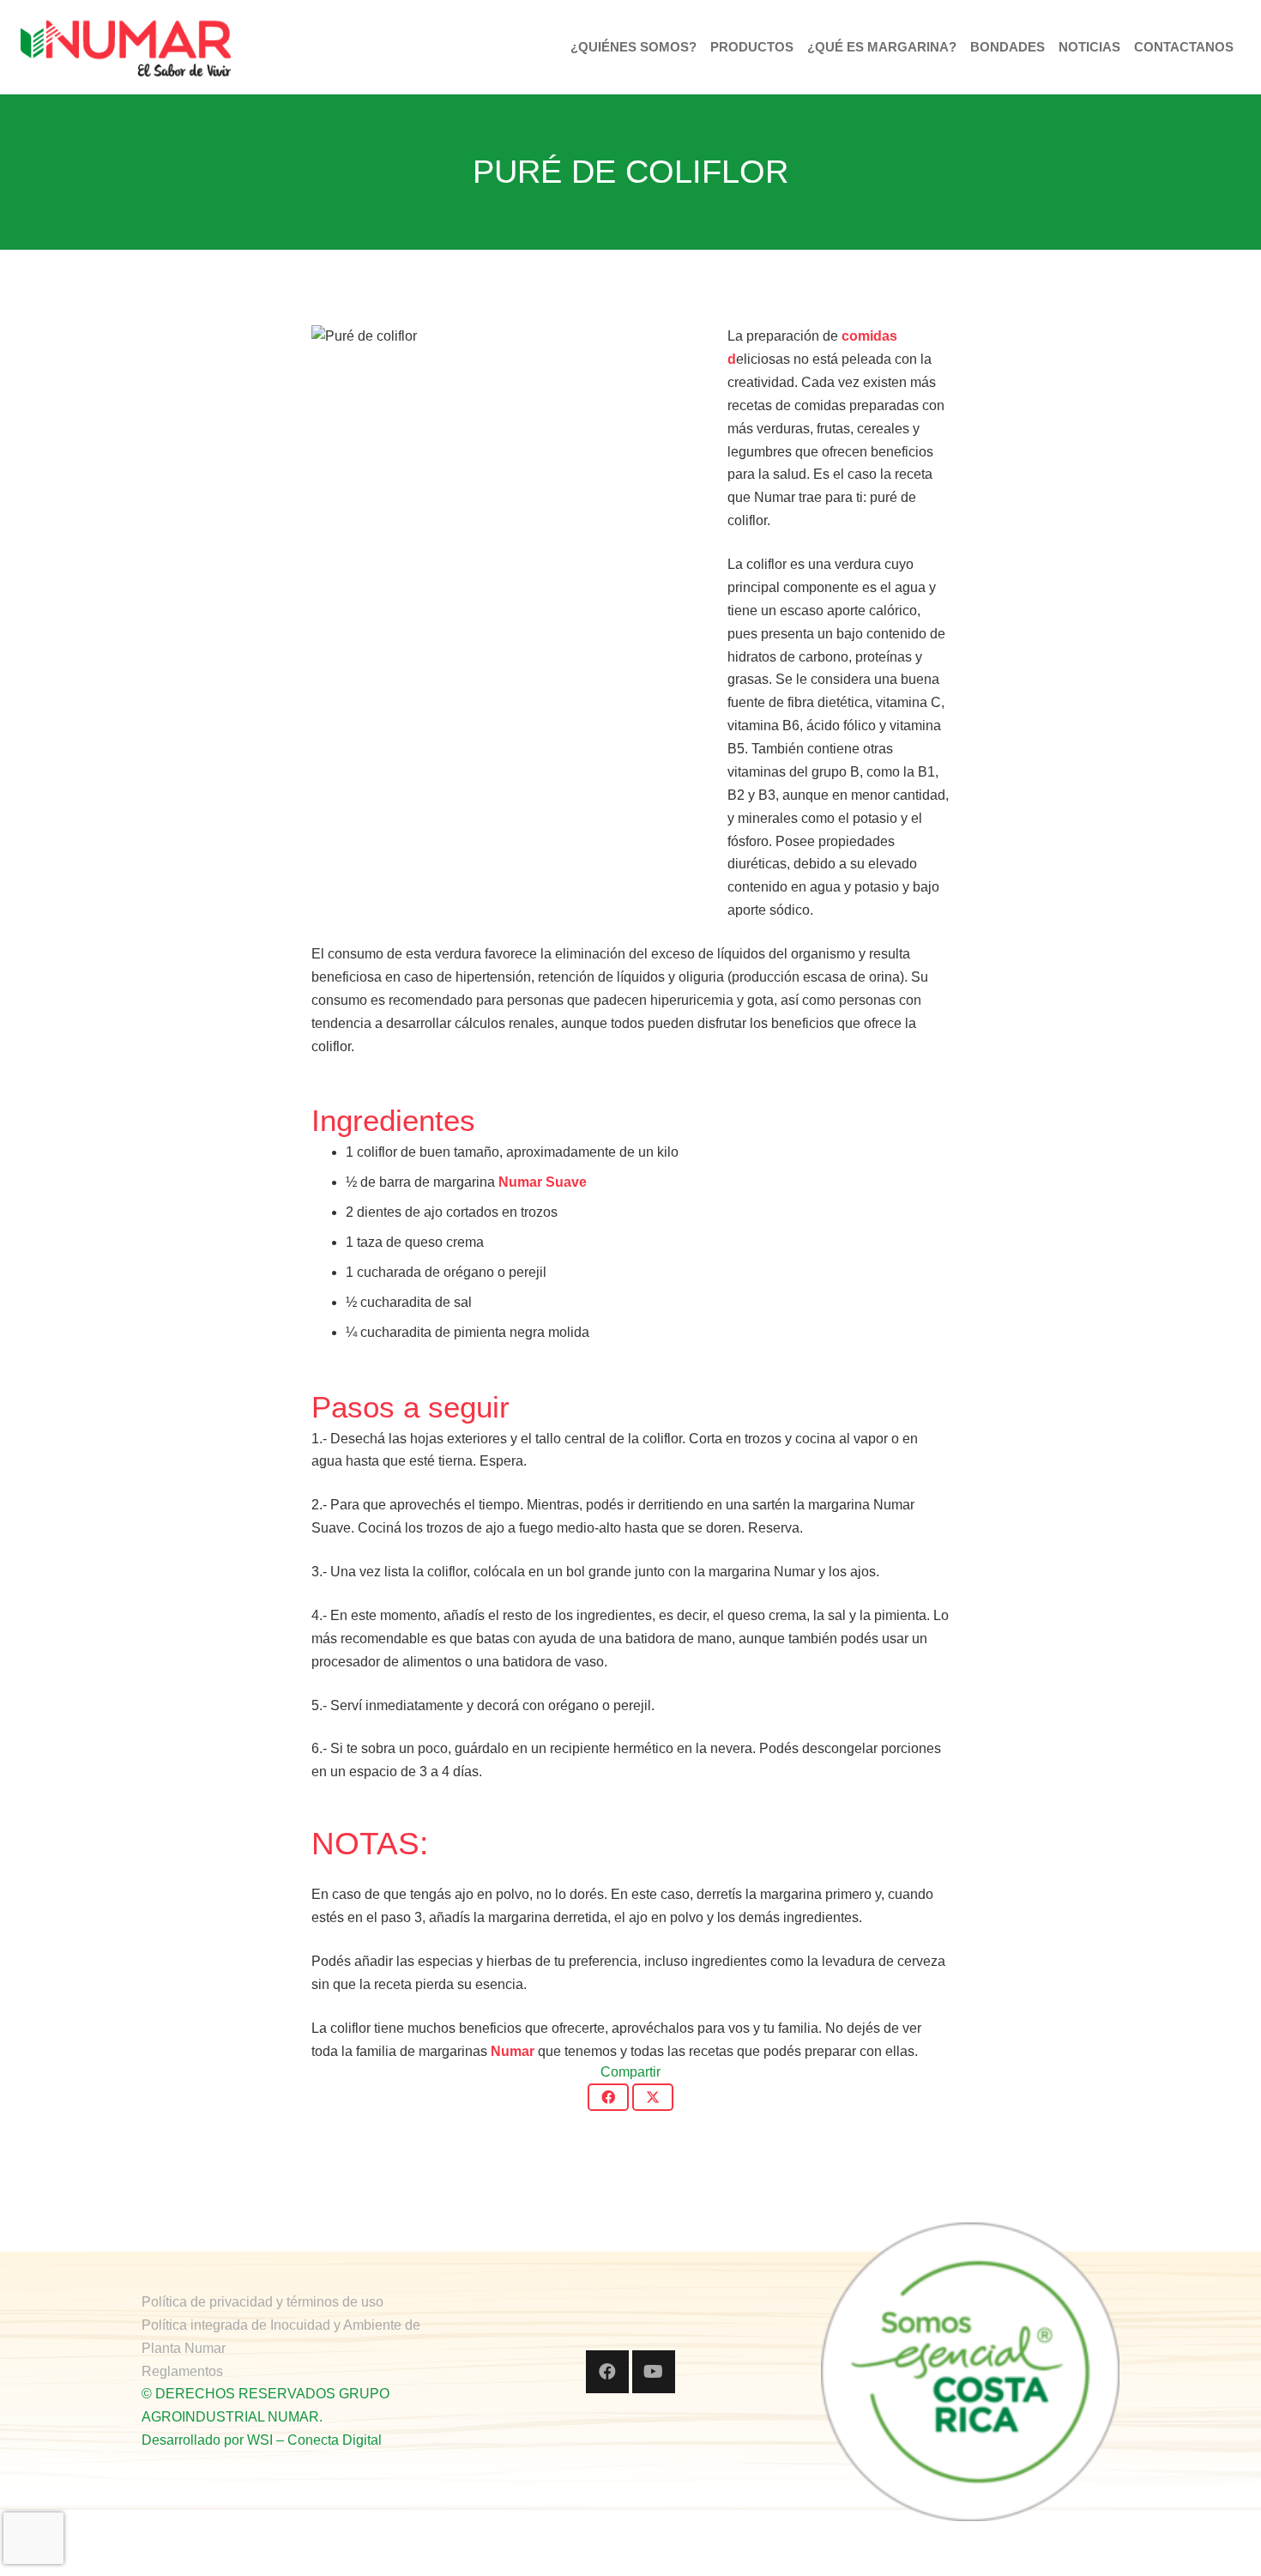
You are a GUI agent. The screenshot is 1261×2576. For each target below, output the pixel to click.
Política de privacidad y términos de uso (262, 2302)
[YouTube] (654, 2372)
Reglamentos (182, 2371)
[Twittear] (653, 2097)
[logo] (126, 47)
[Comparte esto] (608, 2097)
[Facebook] (607, 2372)
